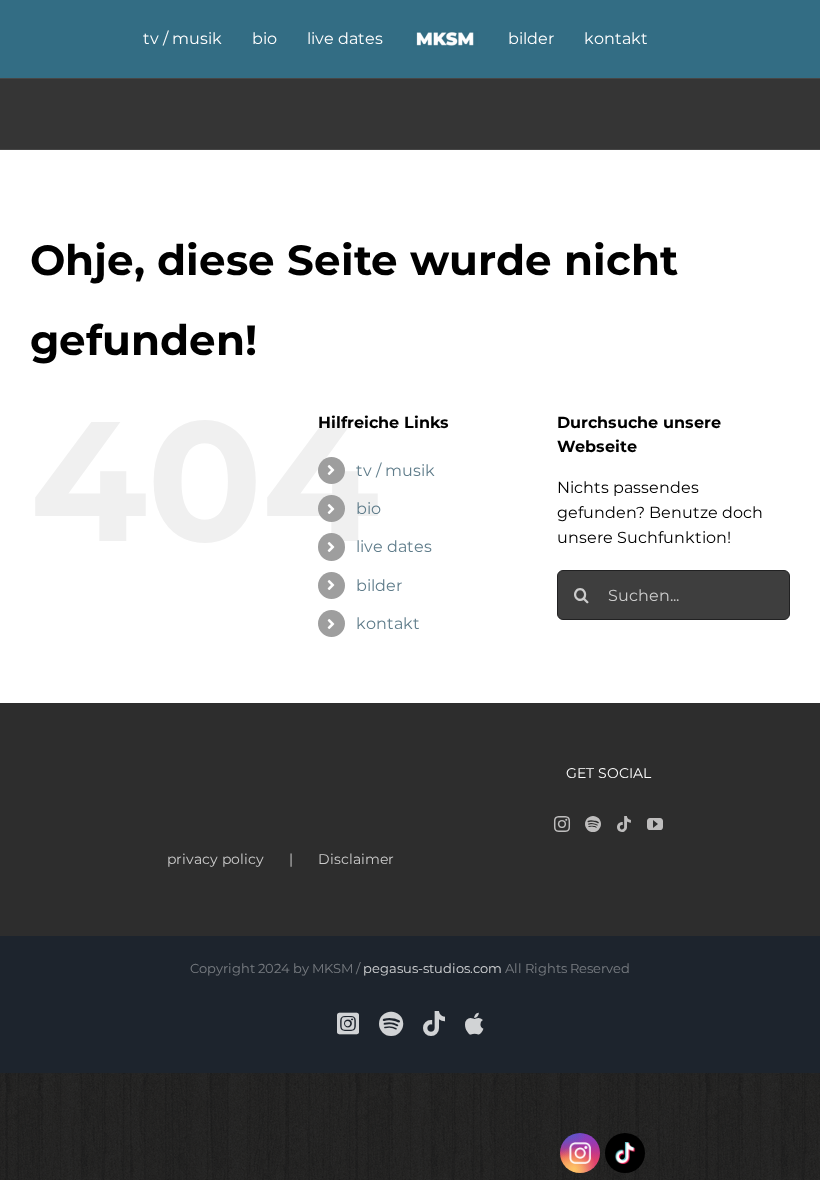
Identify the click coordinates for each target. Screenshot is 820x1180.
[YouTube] (655, 824)
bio (368, 508)
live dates (394, 546)
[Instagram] (562, 824)
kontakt (388, 623)
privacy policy (215, 859)
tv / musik (395, 470)
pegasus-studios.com (432, 968)
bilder (379, 585)
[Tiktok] (624, 824)
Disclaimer (356, 859)
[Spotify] (593, 824)
